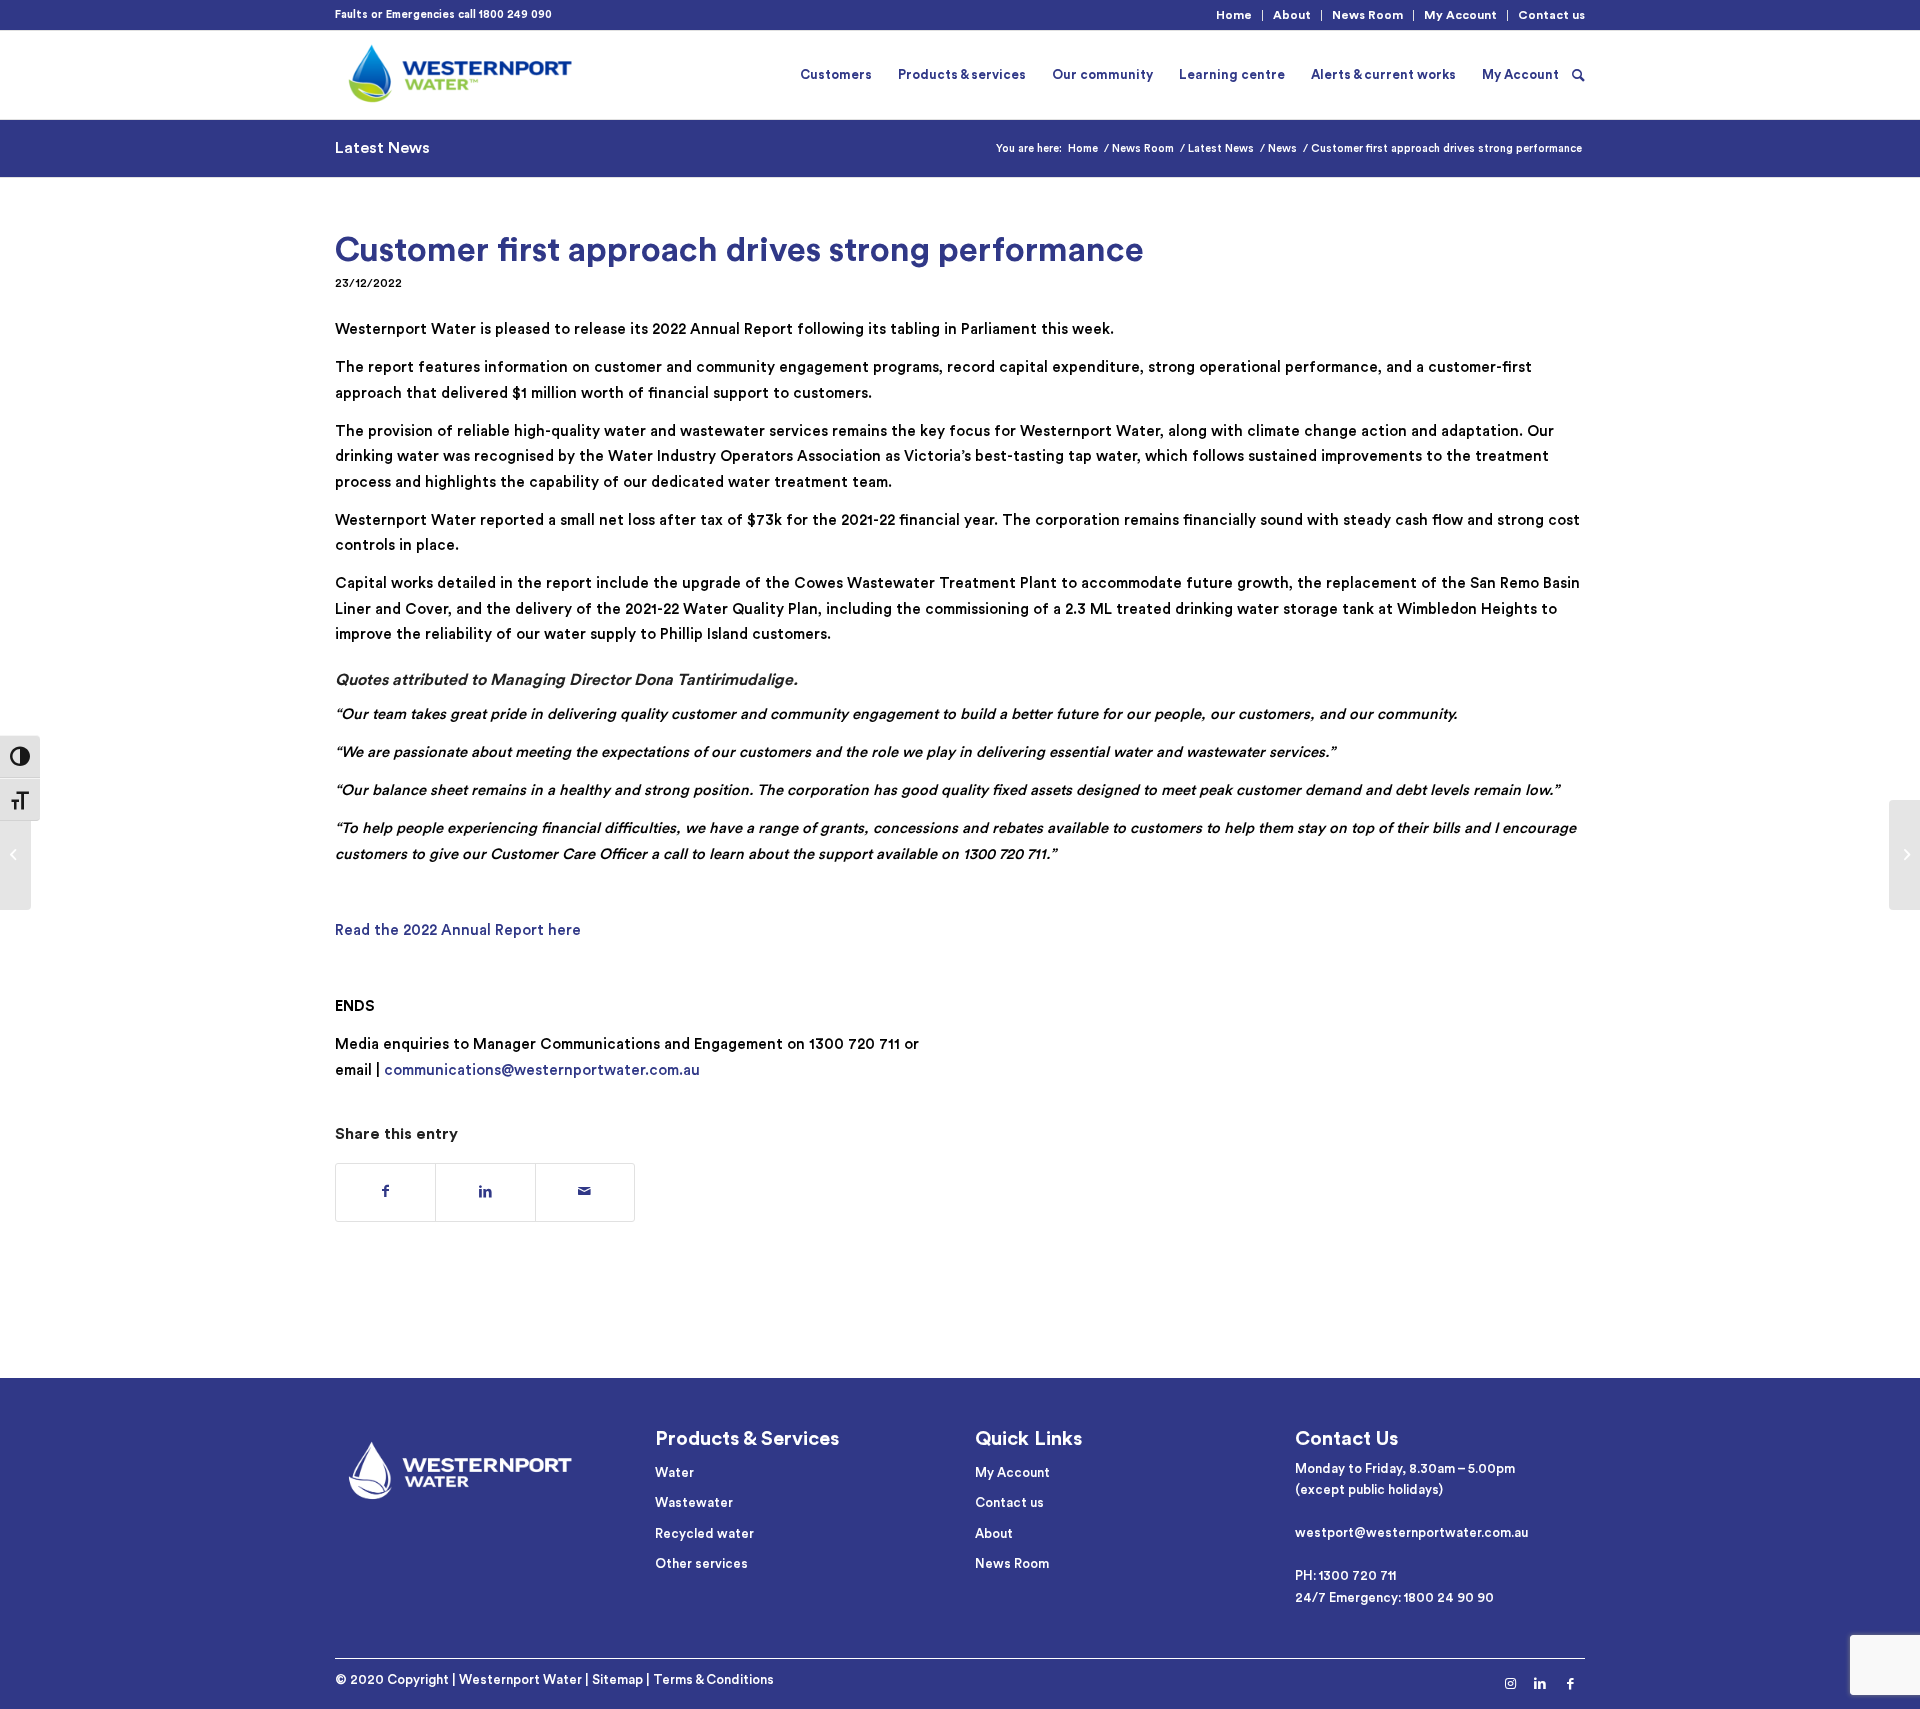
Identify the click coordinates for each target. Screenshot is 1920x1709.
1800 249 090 (515, 14)
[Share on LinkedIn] (485, 1192)
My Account (1460, 15)
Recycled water (704, 1533)
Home (1234, 15)
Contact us (1551, 15)
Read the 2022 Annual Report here (458, 930)
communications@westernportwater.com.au (542, 1070)
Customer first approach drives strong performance (739, 250)
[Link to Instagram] (1510, 1684)
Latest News (382, 148)
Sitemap (617, 1679)
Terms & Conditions (713, 1679)
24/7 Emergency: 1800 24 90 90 (1394, 1597)
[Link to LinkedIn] (1540, 1684)
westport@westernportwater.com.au (1411, 1532)
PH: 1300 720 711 (1345, 1575)
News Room (1367, 15)
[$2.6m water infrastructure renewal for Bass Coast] (15, 855)
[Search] (1578, 75)
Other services (701, 1563)
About (1292, 15)
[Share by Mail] (585, 1192)
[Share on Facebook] (385, 1192)
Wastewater (694, 1502)
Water (674, 1472)
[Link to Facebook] (1570, 1684)
